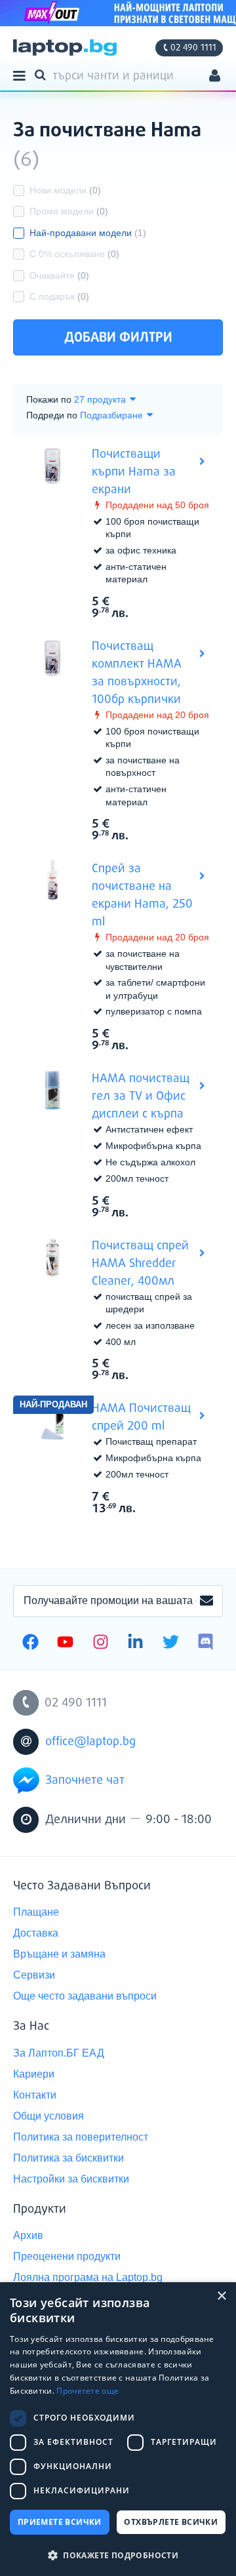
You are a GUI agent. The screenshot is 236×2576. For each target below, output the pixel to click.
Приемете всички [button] (60, 2522)
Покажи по (49, 399)
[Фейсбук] (30, 1643)
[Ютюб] (65, 1643)
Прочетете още (88, 2391)
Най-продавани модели (88, 233)
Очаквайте (59, 275)
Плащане (36, 1912)
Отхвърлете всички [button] (171, 2522)
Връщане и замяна (59, 1954)
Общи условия (49, 2116)
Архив (28, 2235)
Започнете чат (85, 1781)
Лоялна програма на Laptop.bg (88, 2277)
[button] (118, 2555)
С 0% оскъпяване (74, 254)
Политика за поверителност (81, 2137)
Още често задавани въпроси (85, 1996)
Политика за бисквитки (69, 2158)
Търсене (43, 74)
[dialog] (118, 2429)
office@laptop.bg (90, 1742)
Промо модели (69, 211)
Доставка (36, 1933)
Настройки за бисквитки (71, 2179)
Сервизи (34, 1975)
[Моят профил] (215, 77)
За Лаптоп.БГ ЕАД (59, 2053)
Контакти (35, 2095)
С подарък (59, 296)
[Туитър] (171, 1643)
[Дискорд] (206, 1643)
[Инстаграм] (101, 1643)
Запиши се (206, 1601)
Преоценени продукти (67, 2256)
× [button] (221, 2296)
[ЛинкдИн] (135, 1643)
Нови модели (65, 190)
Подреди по (52, 415)
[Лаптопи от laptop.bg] (65, 48)
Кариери (34, 2074)
